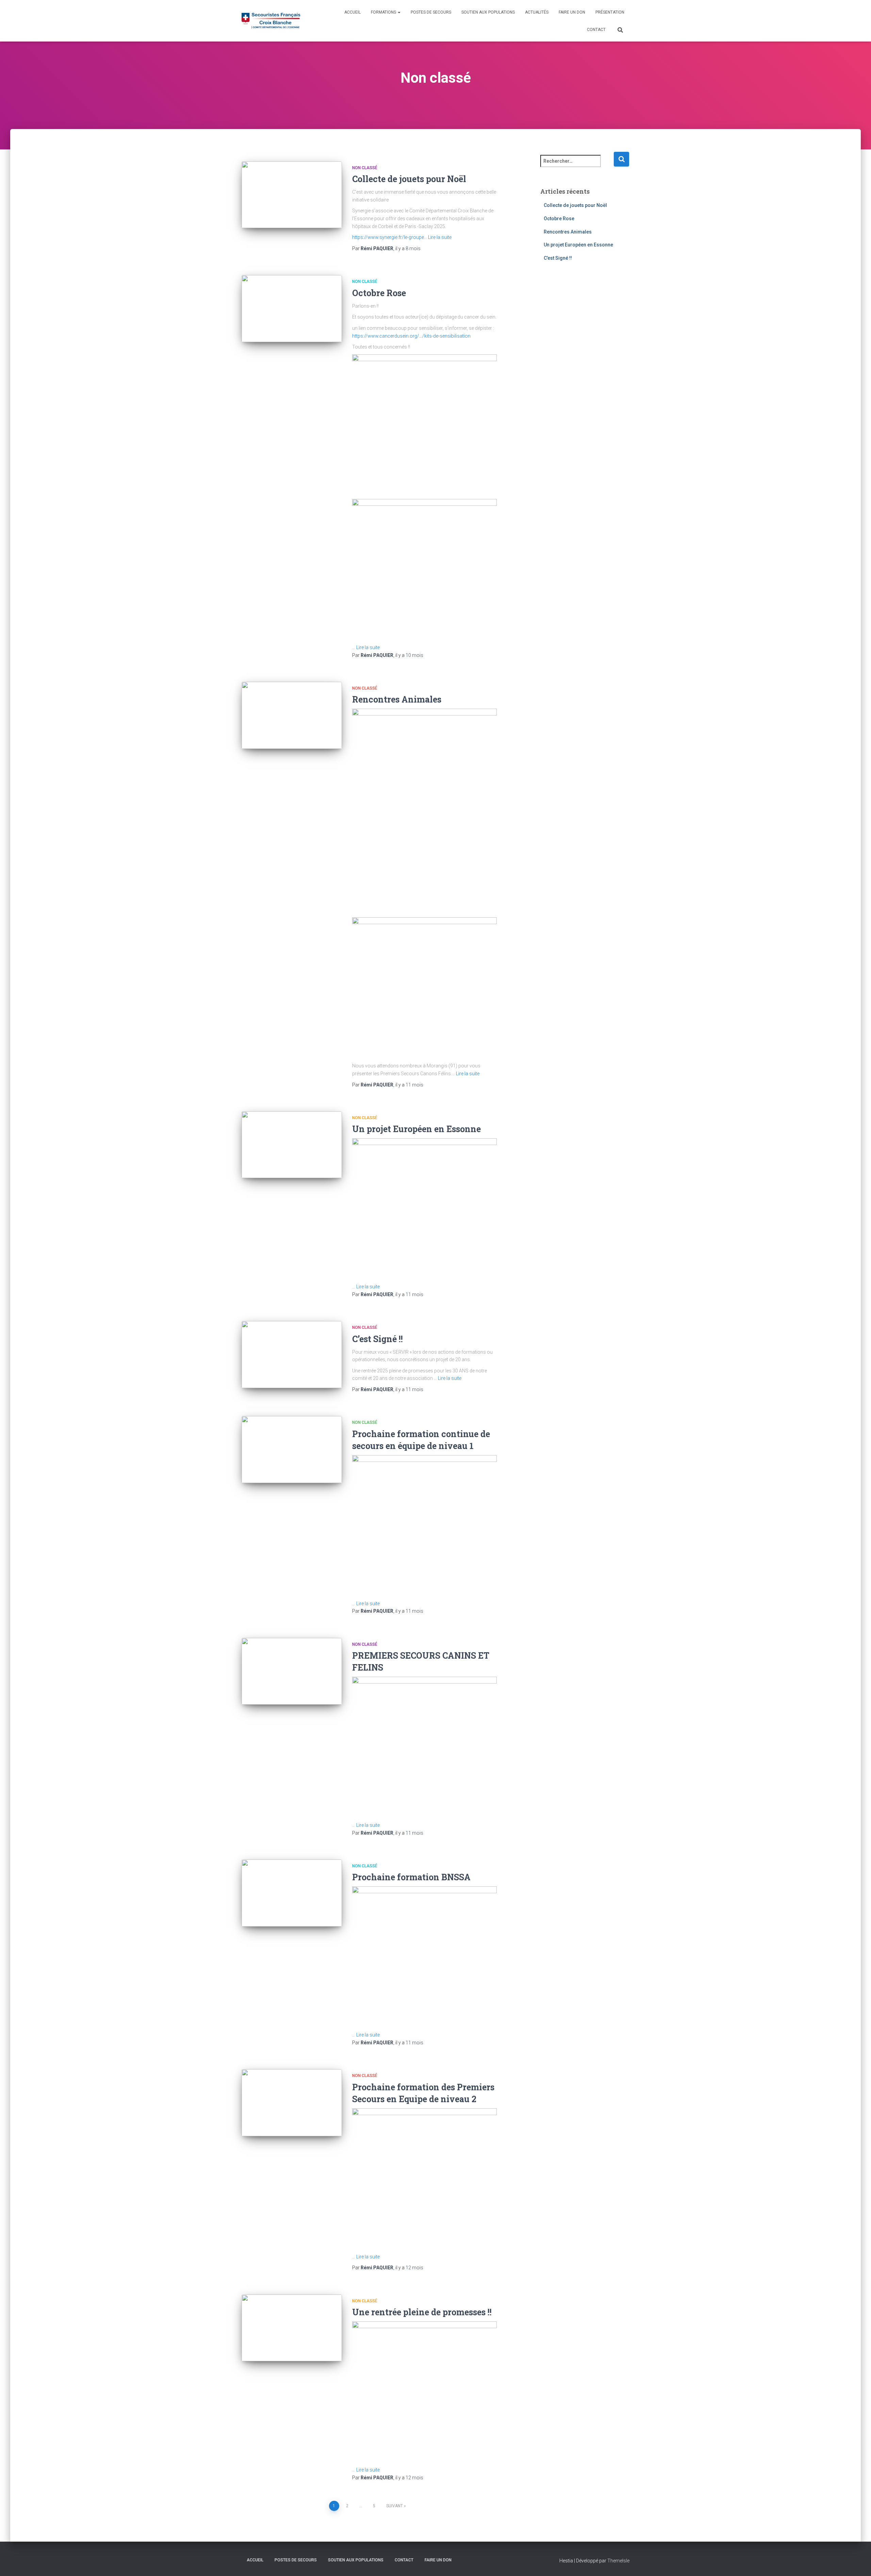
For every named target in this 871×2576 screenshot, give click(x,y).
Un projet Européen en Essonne (416, 1129)
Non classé (365, 168)
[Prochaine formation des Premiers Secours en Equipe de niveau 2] (292, 2103)
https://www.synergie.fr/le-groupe (388, 237)
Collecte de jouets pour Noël (409, 179)
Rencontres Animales (397, 699)
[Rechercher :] (577, 166)
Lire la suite (440, 237)
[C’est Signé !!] (292, 1355)
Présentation (610, 12)
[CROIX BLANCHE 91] (271, 21)
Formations (384, 12)
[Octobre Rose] (292, 309)
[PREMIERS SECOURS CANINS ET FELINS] (292, 1671)
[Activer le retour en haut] (858, 2562)
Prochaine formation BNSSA (411, 1877)
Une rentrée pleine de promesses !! (422, 2312)
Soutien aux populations (488, 12)
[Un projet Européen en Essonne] (292, 1145)
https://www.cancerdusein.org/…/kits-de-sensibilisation (411, 336)
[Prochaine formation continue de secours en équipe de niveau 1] (292, 1450)
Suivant (395, 2506)
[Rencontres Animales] (292, 715)
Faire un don (572, 12)
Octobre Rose (379, 293)
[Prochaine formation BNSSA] (292, 1893)
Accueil (352, 12)
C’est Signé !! (377, 1339)
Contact (596, 30)
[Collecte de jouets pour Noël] (292, 195)
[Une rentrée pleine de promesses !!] (292, 2328)
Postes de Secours (431, 12)
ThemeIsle (618, 2561)
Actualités (537, 12)
